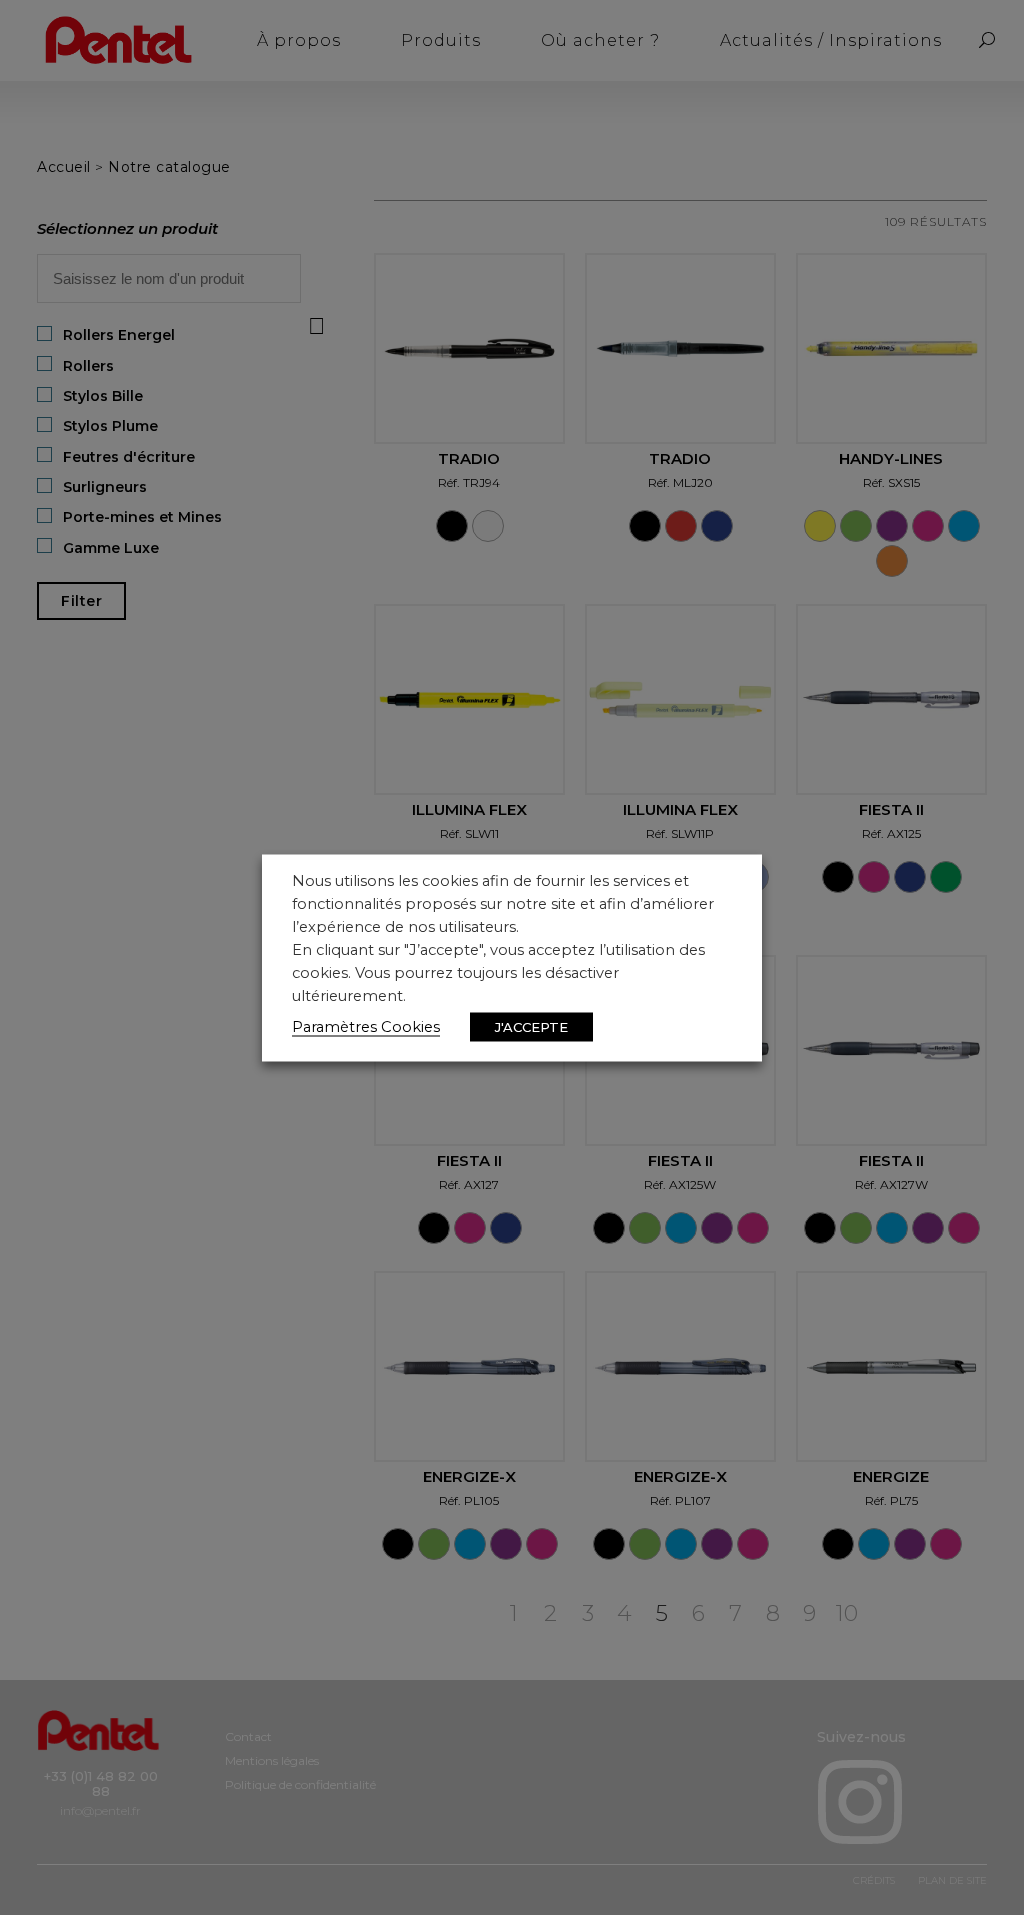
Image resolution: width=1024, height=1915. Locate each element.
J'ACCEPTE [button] (531, 1026)
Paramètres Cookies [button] (366, 1026)
